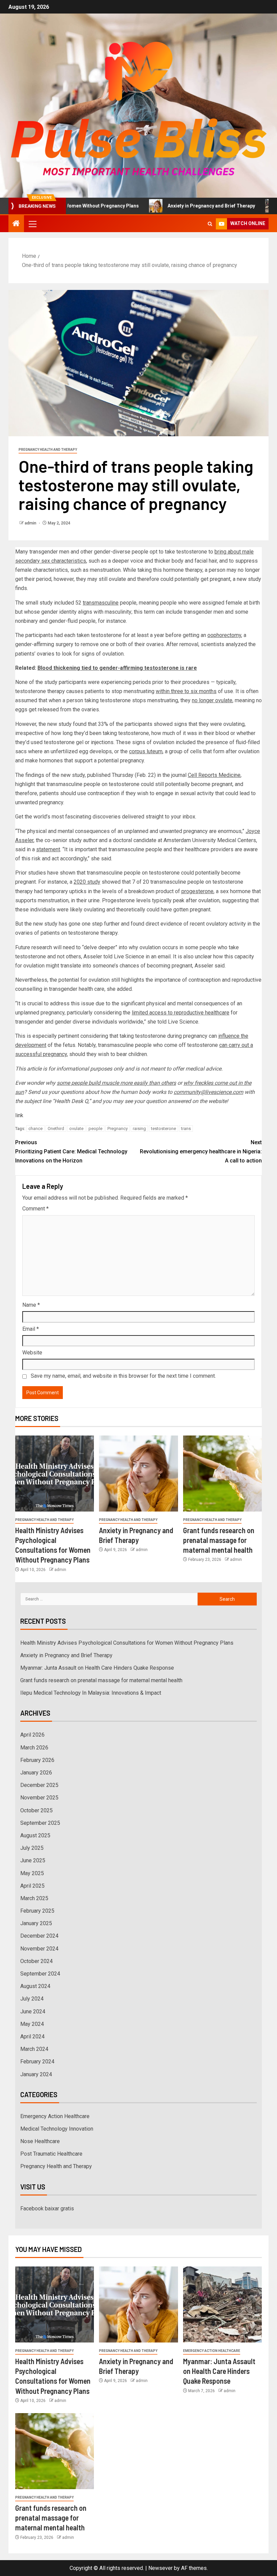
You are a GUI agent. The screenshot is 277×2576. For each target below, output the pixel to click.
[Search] (210, 224)
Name (31, 1305)
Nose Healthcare (40, 2141)
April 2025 (32, 1886)
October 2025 (36, 1810)
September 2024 (40, 1974)
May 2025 (32, 1873)
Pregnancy (118, 1128)
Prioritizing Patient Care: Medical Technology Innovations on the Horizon (71, 1151)
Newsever (160, 2568)
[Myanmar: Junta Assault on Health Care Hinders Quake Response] (222, 2304)
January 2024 (36, 2074)
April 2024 (32, 2037)
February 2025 (37, 1911)
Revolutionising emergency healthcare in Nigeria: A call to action (201, 1151)
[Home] (16, 224)
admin (31, 523)
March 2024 (34, 2049)
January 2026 (36, 1773)
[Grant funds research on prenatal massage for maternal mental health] (222, 1474)
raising (139, 1128)
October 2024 (36, 1961)
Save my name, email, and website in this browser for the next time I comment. (123, 1376)
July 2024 (32, 1999)
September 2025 (40, 1823)
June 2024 (33, 2011)
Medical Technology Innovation (57, 2129)
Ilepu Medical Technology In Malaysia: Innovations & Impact (91, 1693)
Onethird (56, 1128)
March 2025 (34, 1898)
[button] (32, 224)
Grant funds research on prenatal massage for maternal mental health (219, 1540)
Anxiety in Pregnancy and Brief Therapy (168, 206)
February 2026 (37, 1760)
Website (32, 1353)
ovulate (76, 1128)
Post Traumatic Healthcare (51, 2154)
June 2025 (33, 1860)
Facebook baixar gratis (47, 2209)
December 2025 (39, 1785)
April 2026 (32, 1735)
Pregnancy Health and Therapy (48, 450)
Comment (35, 1209)
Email (31, 1329)
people (95, 1128)
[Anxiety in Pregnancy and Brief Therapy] (138, 1474)
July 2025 (32, 1848)
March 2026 (34, 1748)
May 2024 (32, 2024)
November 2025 (39, 1798)
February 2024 (37, 2062)
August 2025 (35, 1835)
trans (186, 1128)
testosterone (163, 1128)
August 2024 (35, 1986)
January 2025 (36, 1923)
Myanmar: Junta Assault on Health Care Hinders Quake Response (97, 1668)
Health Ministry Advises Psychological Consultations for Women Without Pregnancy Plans (127, 1643)
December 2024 (39, 1936)
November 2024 (39, 1949)
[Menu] (32, 224)
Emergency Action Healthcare (55, 2116)
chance (35, 1128)
